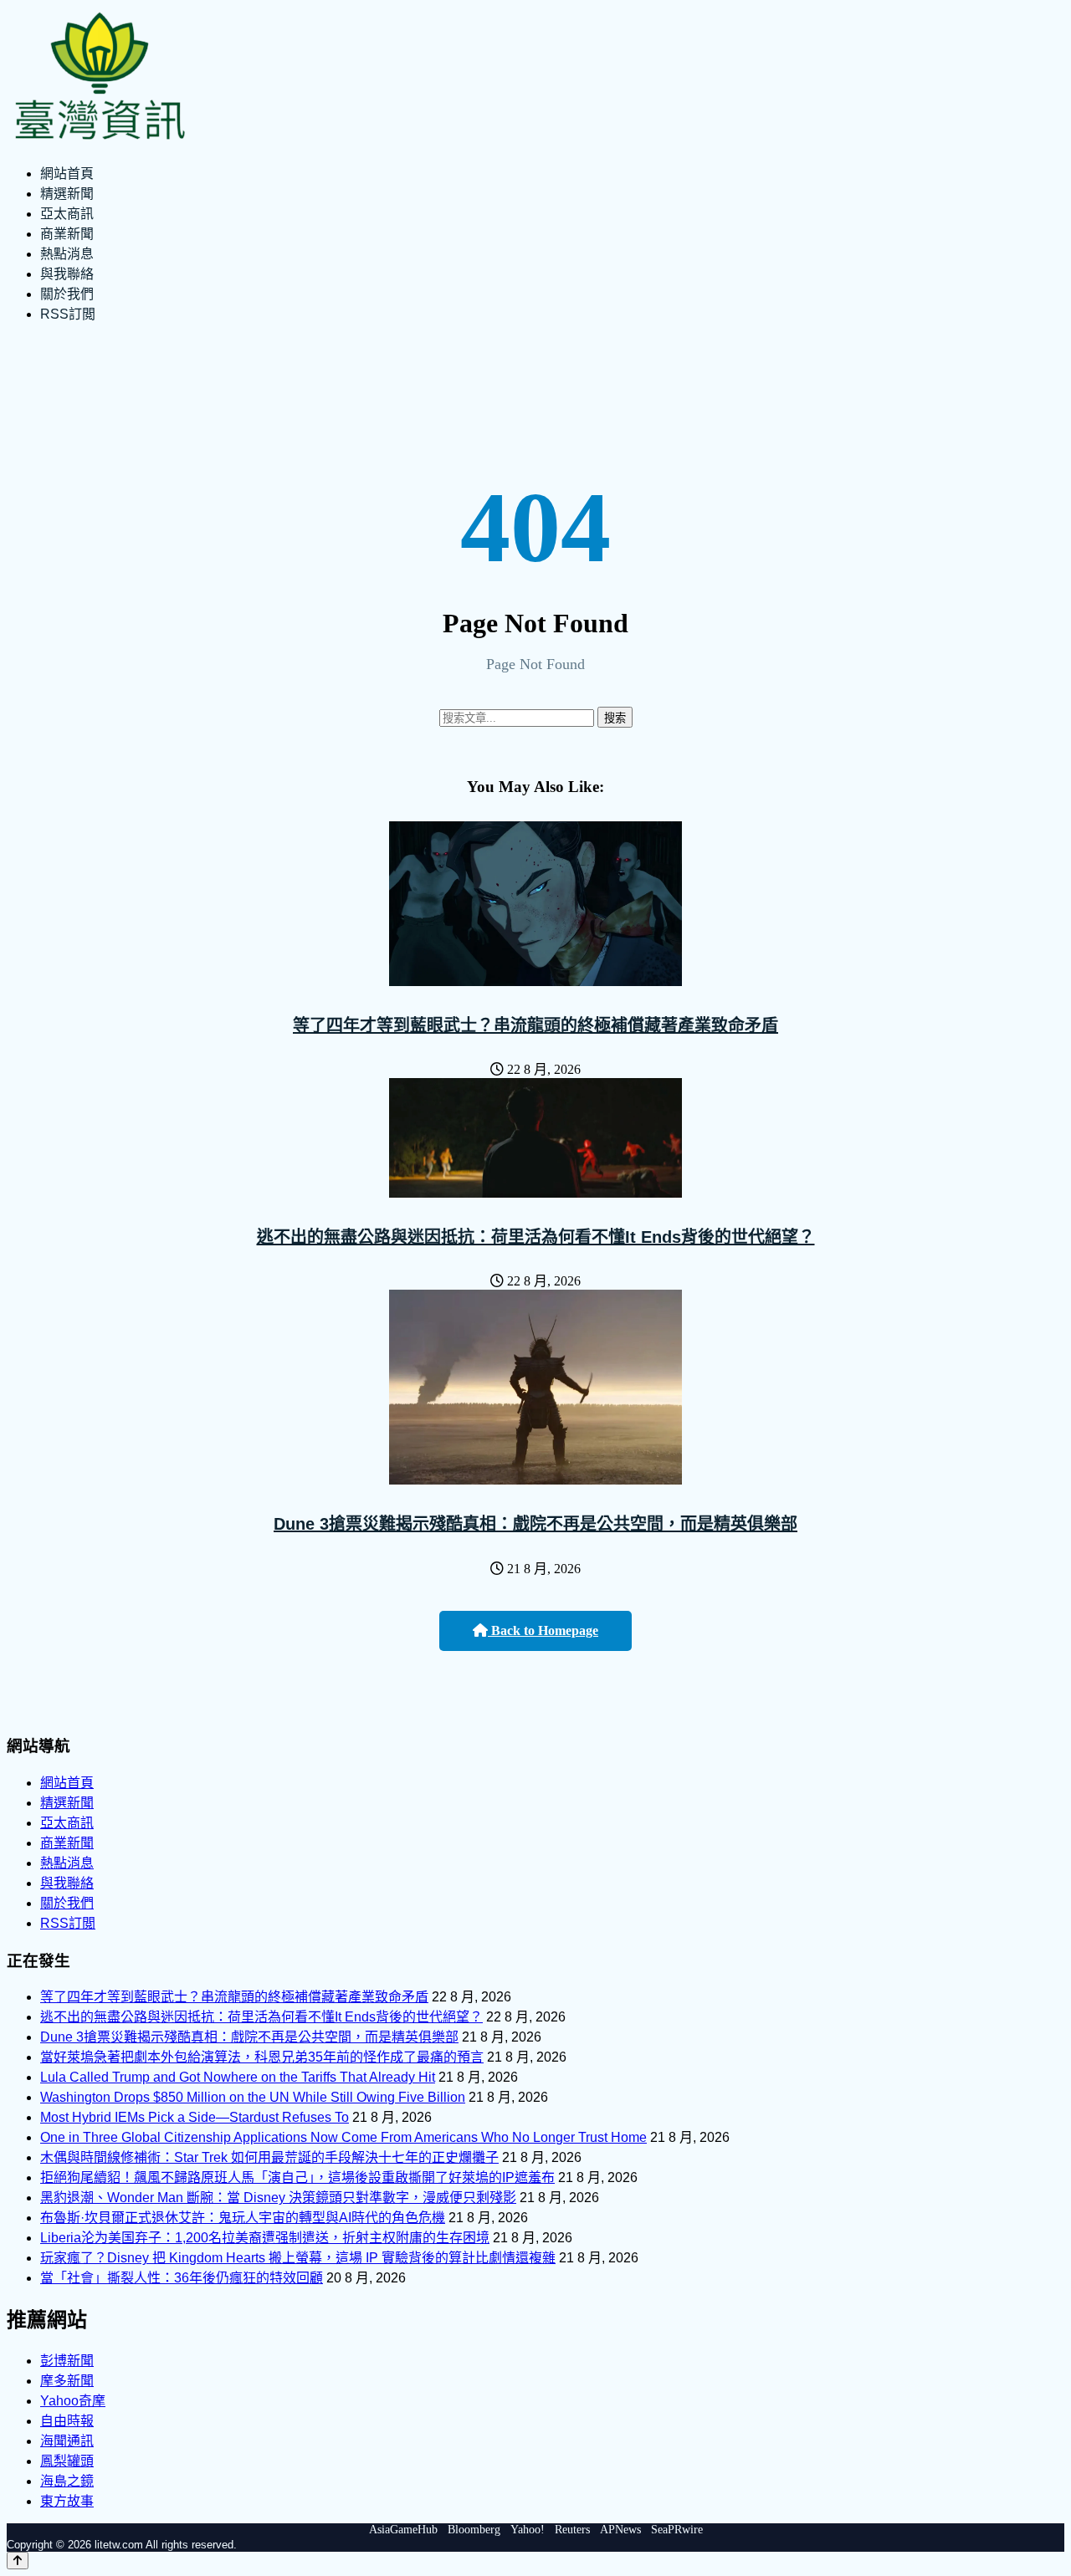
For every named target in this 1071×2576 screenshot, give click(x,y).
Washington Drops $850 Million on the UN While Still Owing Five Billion (253, 2097)
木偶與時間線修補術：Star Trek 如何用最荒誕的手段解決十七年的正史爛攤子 (269, 2157)
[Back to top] (18, 2561)
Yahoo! (528, 2530)
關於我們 (67, 294)
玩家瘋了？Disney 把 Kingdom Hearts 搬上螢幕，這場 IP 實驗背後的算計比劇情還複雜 (298, 2258)
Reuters (572, 2530)
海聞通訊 (67, 2441)
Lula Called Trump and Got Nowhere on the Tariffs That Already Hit (238, 2077)
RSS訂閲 (68, 314)
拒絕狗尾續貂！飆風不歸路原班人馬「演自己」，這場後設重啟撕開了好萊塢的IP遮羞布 (297, 2177)
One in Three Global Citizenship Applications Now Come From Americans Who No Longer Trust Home (343, 2137)
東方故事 (67, 2501)
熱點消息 (67, 254)
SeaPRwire (677, 2530)
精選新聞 (67, 194)
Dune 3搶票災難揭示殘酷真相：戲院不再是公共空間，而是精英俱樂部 (535, 1524)
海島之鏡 (67, 2481)
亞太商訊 (67, 214)
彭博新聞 (67, 2361)
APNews (620, 2530)
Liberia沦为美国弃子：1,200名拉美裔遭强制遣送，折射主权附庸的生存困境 (265, 2238)
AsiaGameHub (403, 2530)
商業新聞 (67, 234)
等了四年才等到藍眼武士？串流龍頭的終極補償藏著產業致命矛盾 (535, 1025)
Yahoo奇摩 (73, 2401)
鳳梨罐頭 (67, 2461)
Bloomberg (474, 2530)
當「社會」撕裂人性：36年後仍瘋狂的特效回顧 (182, 2278)
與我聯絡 (67, 274)
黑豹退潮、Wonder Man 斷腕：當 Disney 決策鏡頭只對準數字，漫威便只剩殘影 (278, 2198)
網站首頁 (67, 174)
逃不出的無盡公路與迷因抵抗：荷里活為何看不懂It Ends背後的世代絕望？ (536, 1237)
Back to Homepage (543, 1630)
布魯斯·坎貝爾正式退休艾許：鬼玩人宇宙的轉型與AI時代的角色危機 (243, 2218)
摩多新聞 (67, 2381)
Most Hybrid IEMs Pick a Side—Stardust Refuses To (195, 2117)
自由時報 (67, 2421)
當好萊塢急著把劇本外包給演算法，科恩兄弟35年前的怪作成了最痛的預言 (262, 2057)
